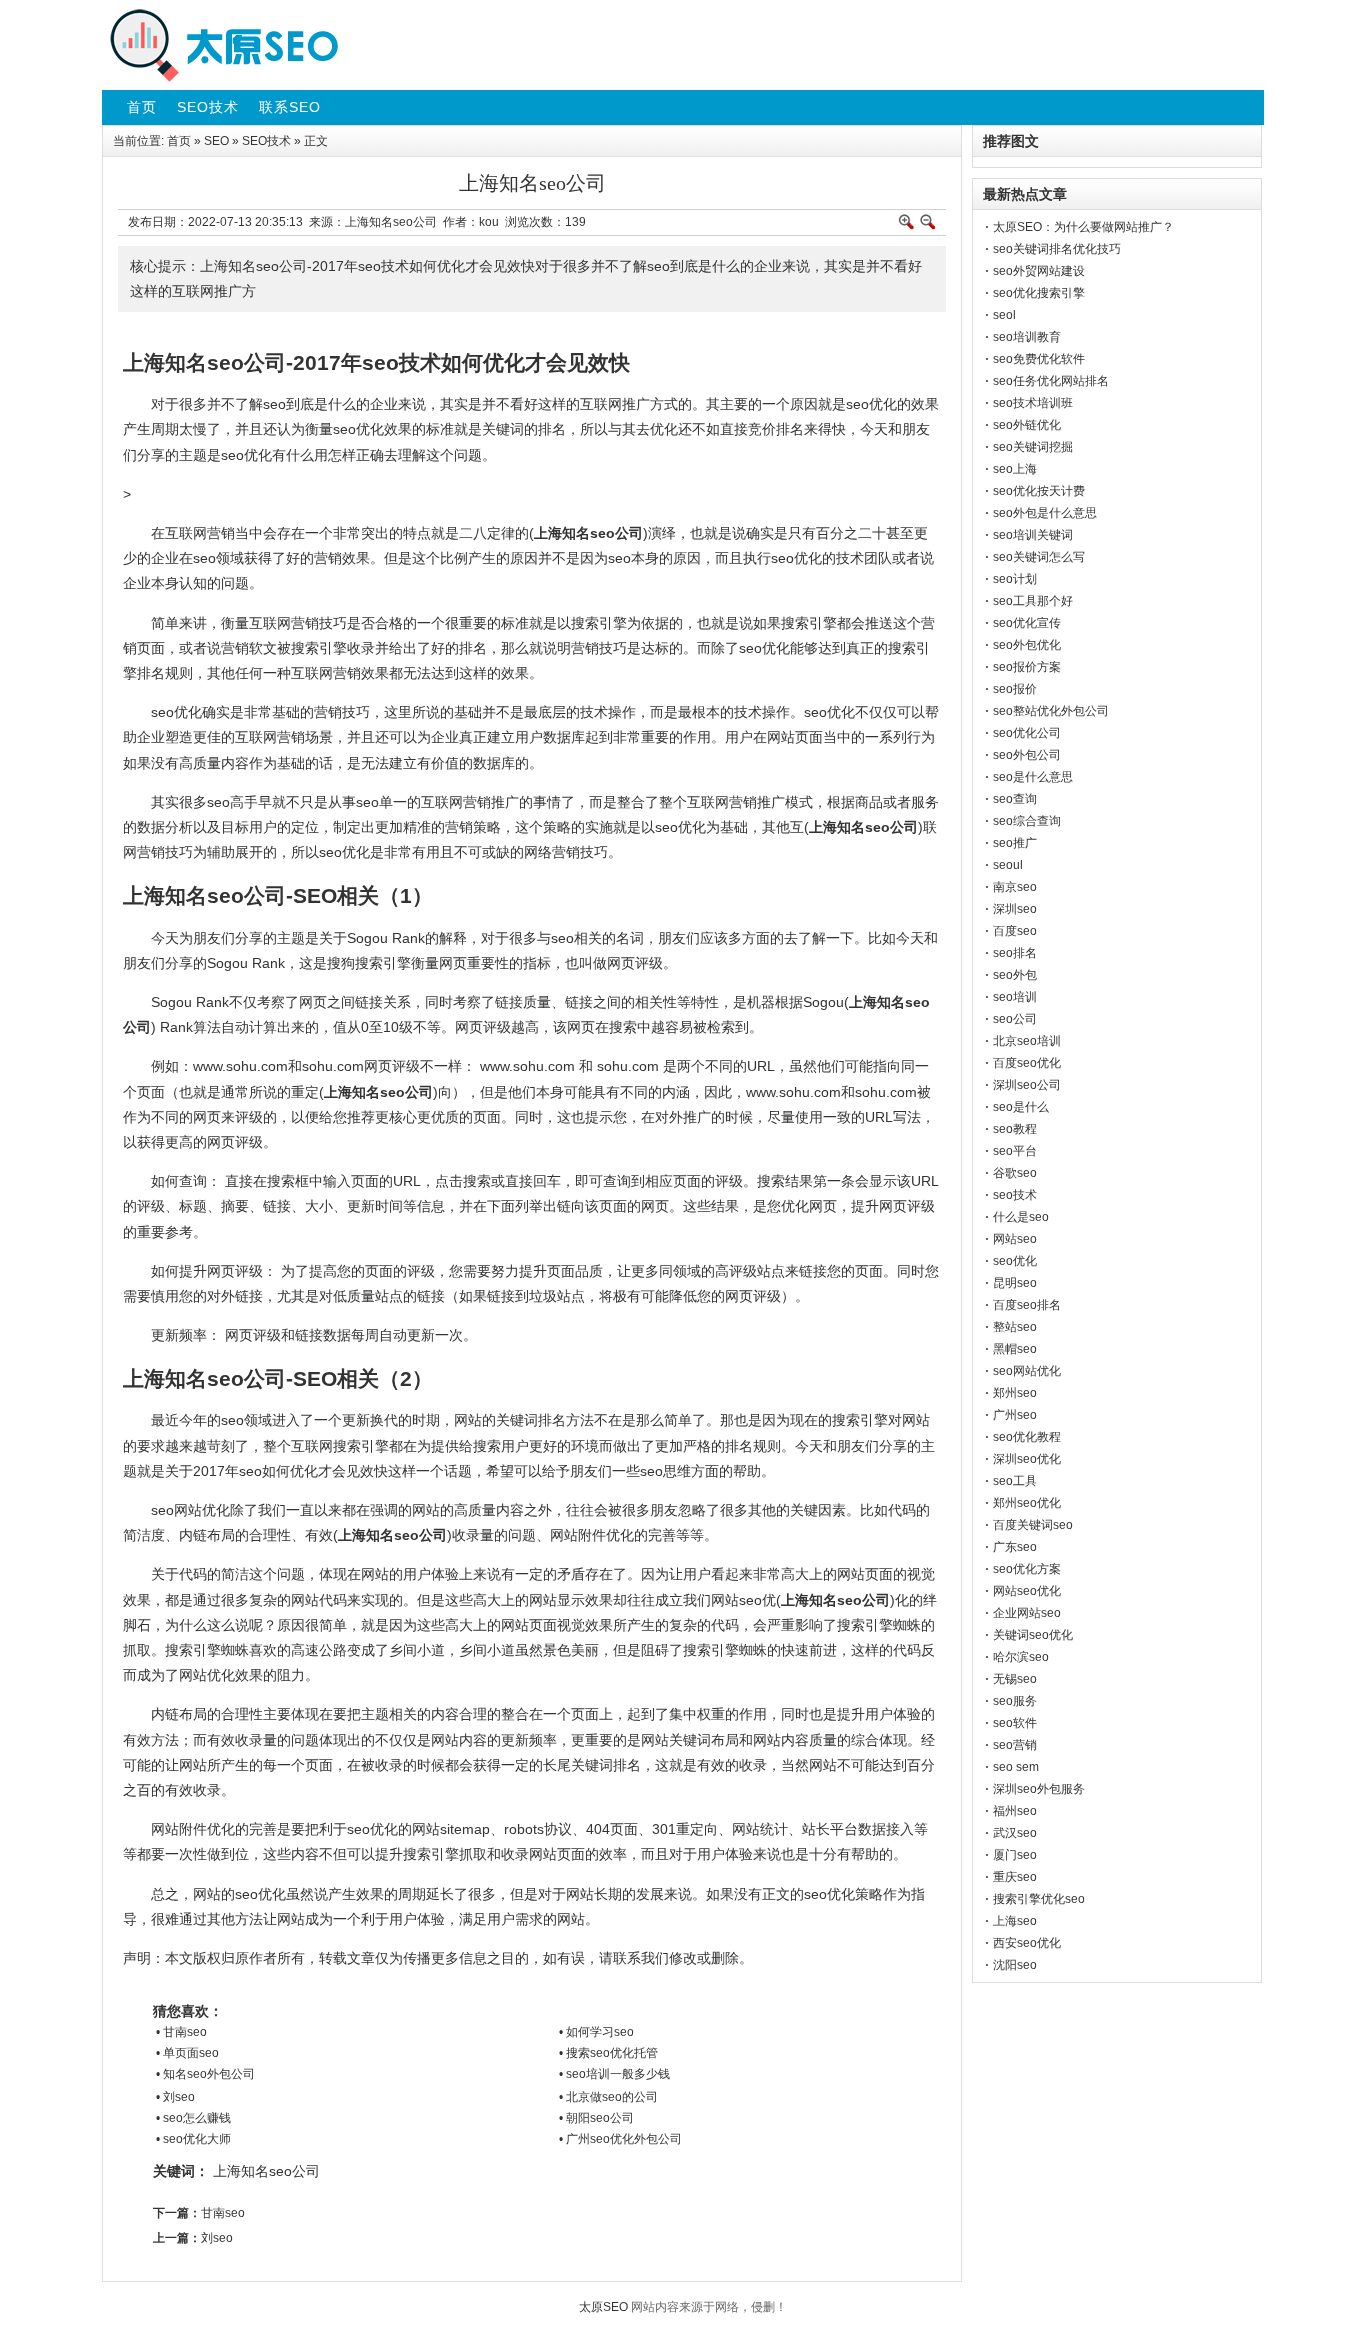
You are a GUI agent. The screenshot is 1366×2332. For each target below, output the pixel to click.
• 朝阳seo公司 (596, 2118)
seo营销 (1015, 1745)
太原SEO (603, 2307)
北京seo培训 (1027, 1041)
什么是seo (1021, 1217)
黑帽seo (1015, 1349)
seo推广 (1015, 843)
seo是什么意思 (1033, 777)
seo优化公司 (1027, 733)
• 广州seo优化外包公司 (620, 2139)
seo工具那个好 (1033, 601)
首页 (179, 141)
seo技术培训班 (1033, 403)
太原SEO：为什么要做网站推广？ (1083, 227)
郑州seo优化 (1027, 1503)
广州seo (1015, 1415)
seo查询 (1015, 799)
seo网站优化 (1027, 1371)
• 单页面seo (187, 2053)
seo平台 (1015, 1151)
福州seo (1015, 1811)
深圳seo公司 (1027, 1085)
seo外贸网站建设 (1039, 271)
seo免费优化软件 (1039, 359)
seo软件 (1015, 1723)
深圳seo (1015, 909)
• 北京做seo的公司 (608, 2097)
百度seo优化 (1027, 1063)
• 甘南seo (181, 2032)
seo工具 (1015, 1481)
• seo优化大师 (193, 2139)
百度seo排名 (1027, 1305)
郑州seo (1015, 1393)
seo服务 (1015, 1701)
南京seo (1015, 887)
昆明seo (1015, 1283)
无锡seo (1015, 1679)
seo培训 (1015, 997)
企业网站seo (1027, 1613)
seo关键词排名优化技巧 (1057, 249)
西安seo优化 (1027, 1943)
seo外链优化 (1027, 425)
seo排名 (1015, 953)
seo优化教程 (1027, 1437)
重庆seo (1015, 1877)
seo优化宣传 (1027, 623)
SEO (216, 141)
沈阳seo (1015, 1965)
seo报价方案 (1027, 667)
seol (1004, 315)
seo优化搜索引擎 (1039, 293)
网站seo (1015, 1239)
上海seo (1015, 1921)
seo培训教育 (1027, 337)
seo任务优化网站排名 (1051, 381)
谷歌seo (1015, 1173)
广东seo (1015, 1547)
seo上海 (1015, 469)
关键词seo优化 (1033, 1635)
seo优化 (1015, 1261)
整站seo (1015, 1327)
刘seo (217, 2238)
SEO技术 (266, 141)
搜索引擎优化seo (1039, 1899)
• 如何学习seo (596, 2032)
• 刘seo (175, 2097)
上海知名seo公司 (266, 2171)
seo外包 (1015, 975)
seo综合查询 (1027, 821)
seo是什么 (1021, 1107)
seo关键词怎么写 (1039, 557)
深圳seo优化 (1027, 1459)
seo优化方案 (1027, 1569)
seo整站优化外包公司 (1051, 711)
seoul (1008, 865)
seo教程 (1015, 1129)
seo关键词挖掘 (1033, 447)
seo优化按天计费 (1039, 491)
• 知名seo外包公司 (205, 2074)
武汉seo (1015, 1833)
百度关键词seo (1033, 1525)
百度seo (1015, 931)
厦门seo (1015, 1855)
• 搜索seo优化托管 (608, 2053)
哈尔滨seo (1021, 1657)
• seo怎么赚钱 (193, 2118)
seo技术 (1015, 1195)
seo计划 (1015, 579)
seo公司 (1015, 1019)
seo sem (1016, 1767)
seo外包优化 (1027, 645)
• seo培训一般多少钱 (614, 2074)
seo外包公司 (1027, 755)
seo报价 (1015, 689)
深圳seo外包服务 (1039, 1789)
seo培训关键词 (1033, 535)
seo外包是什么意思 (1045, 513)
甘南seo (223, 2213)
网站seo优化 (1027, 1591)
